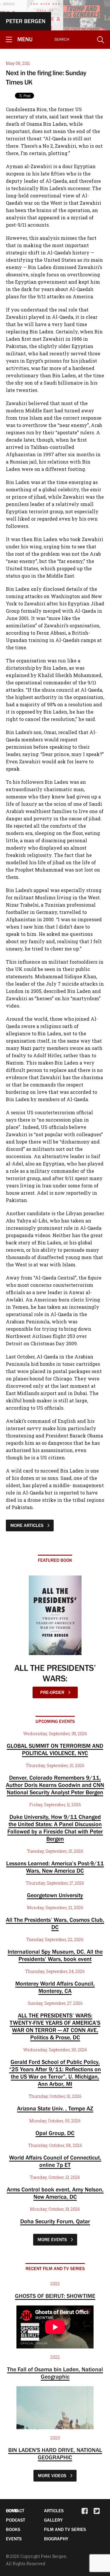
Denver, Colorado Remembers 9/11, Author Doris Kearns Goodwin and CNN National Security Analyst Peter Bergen (55, 1785)
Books (13, 2529)
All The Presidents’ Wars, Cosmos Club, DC (55, 1923)
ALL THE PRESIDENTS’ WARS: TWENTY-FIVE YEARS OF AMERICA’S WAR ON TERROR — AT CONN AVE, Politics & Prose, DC (55, 2026)
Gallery (53, 2520)
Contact (15, 2510)
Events (14, 2539)
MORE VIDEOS (53, 2475)
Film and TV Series (65, 2529)
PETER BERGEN (26, 21)
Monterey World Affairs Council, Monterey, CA (55, 1987)
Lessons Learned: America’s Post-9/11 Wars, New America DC (55, 1867)
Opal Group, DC (55, 2133)
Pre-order (53, 1692)
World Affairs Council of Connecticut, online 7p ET (55, 2161)
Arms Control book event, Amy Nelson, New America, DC (55, 2193)
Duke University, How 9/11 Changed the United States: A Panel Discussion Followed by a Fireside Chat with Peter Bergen (55, 1828)
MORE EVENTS (53, 2239)
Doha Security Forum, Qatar (55, 2221)
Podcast (16, 2520)
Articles (54, 2510)
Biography (56, 2539)
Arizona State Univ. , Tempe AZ (55, 2108)
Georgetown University (55, 1895)
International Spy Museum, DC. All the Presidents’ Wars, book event (55, 1955)
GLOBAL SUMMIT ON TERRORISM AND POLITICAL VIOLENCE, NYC (55, 1749)
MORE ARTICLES (27, 1525)
